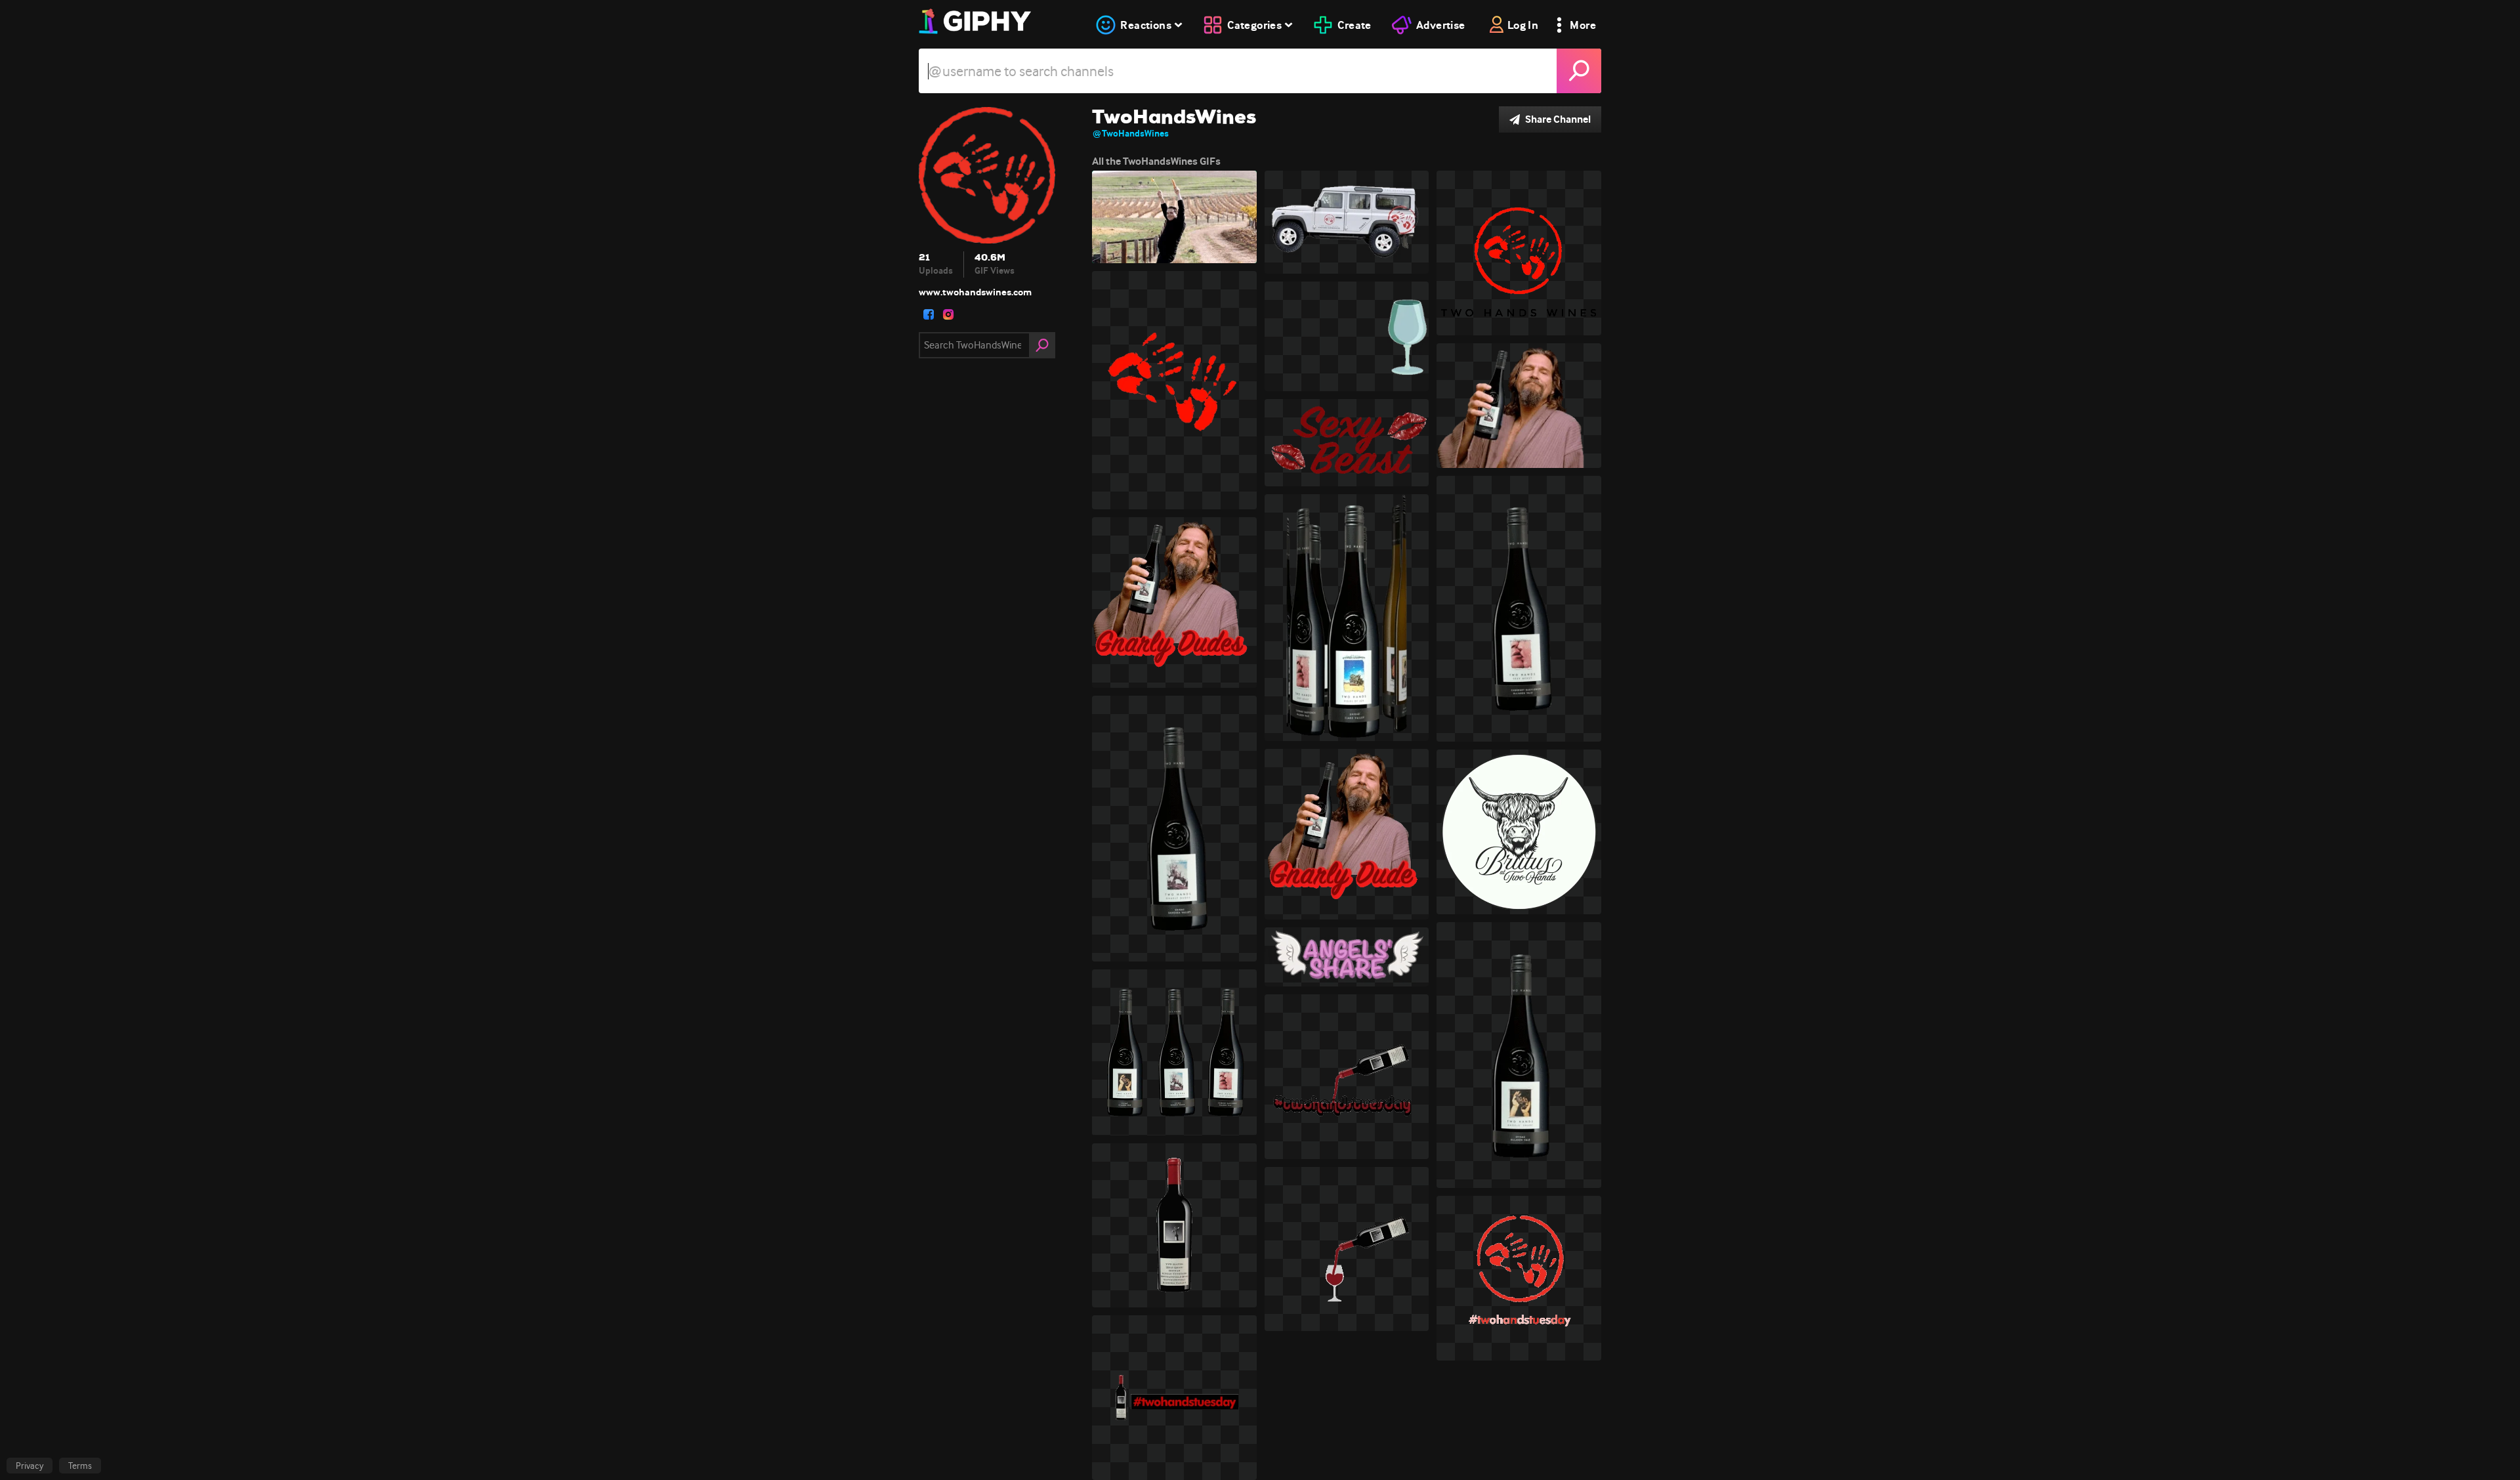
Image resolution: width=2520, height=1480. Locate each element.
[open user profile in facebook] (929, 314)
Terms (80, 1466)
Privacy (30, 1466)
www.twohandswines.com (975, 292)
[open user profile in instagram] (948, 314)
